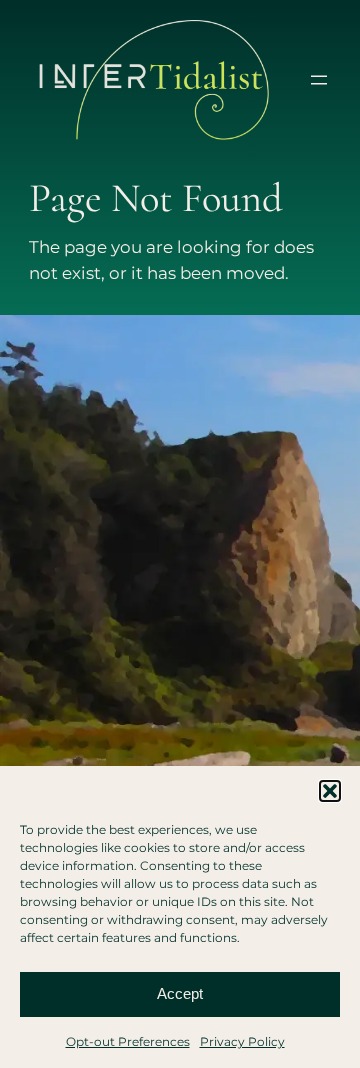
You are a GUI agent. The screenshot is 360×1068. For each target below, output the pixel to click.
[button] (330, 791)
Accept (180, 993)
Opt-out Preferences (128, 1041)
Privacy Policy (242, 1041)
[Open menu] (319, 80)
